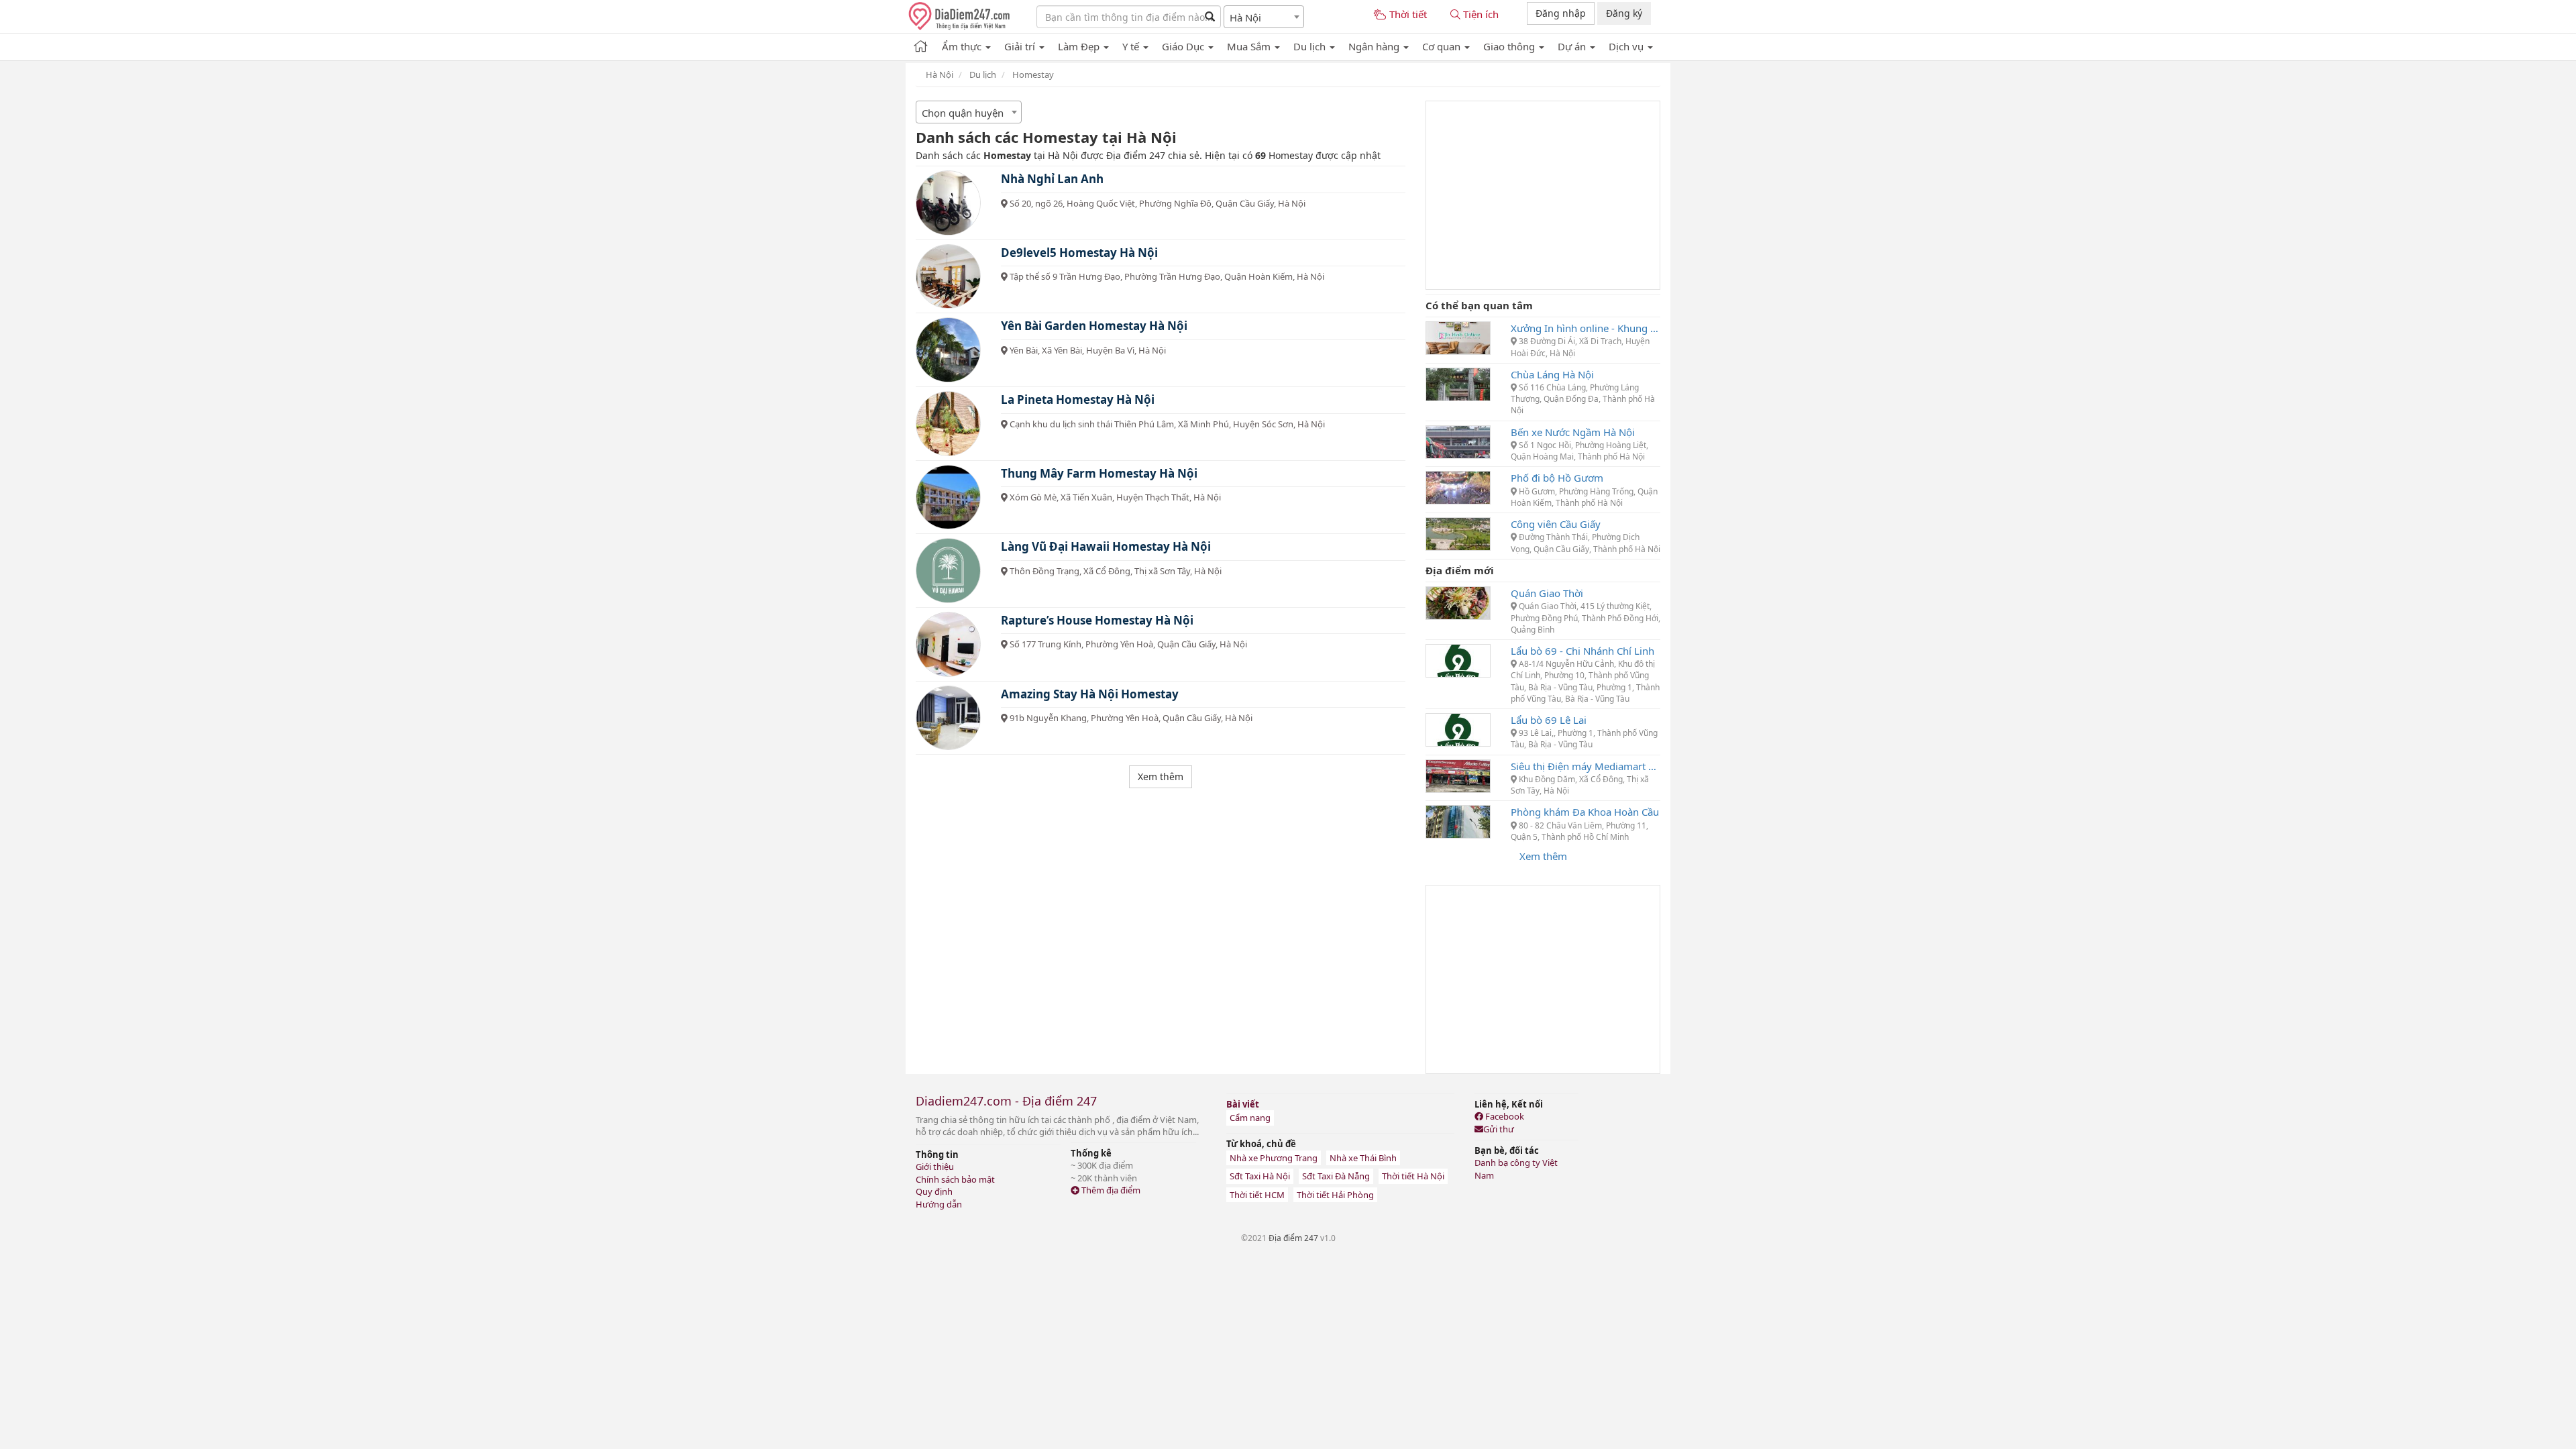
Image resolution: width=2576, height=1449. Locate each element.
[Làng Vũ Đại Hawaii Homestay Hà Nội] (948, 571)
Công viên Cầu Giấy (1556, 524)
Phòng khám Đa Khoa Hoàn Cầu (1585, 812)
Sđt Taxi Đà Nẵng (1336, 1176)
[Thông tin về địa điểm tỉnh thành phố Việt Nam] (921, 44)
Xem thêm (1543, 856)
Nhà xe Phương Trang (1274, 1158)
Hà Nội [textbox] (1245, 17)
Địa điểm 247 (1293, 1238)
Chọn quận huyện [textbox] (963, 113)
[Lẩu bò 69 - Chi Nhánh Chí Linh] (1458, 659)
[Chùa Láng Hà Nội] (1458, 383)
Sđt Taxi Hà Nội (1260, 1176)
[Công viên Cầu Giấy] (1458, 533)
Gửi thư (1499, 1129)
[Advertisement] (1543, 195)
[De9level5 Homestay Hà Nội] (948, 277)
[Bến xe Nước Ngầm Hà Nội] (1458, 441)
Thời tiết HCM (1257, 1195)
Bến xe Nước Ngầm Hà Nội (1573, 432)
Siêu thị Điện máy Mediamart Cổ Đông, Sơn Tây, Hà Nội (1586, 766)
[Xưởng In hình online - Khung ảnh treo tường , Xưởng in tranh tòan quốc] (1458, 337)
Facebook (1504, 1116)
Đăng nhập (1561, 13)
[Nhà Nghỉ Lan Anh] (948, 203)
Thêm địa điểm (1110, 1190)
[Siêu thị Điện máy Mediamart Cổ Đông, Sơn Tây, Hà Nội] (1458, 775)
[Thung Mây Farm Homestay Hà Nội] (948, 497)
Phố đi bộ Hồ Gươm (1557, 478)
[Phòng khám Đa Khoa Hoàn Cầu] (1458, 820)
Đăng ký (1624, 13)
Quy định (934, 1191)
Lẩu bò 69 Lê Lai (1549, 720)
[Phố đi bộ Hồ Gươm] (1458, 486)
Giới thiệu (935, 1167)
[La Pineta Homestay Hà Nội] (948, 424)
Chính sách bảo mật (955, 1179)
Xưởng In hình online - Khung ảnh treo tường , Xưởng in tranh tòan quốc (1586, 328)
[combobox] (1264, 17)
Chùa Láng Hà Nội (1552, 374)
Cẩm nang (1250, 1118)
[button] (966, 44)
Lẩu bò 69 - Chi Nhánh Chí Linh (1582, 651)
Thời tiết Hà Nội (1413, 1176)
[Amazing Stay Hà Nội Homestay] (948, 718)
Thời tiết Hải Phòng (1335, 1195)
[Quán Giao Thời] (1458, 602)
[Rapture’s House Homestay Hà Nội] (948, 644)
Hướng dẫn (939, 1204)
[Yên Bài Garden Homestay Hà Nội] (948, 350)
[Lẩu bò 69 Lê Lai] (1458, 729)
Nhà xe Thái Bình (1363, 1158)
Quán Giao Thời (1547, 593)
